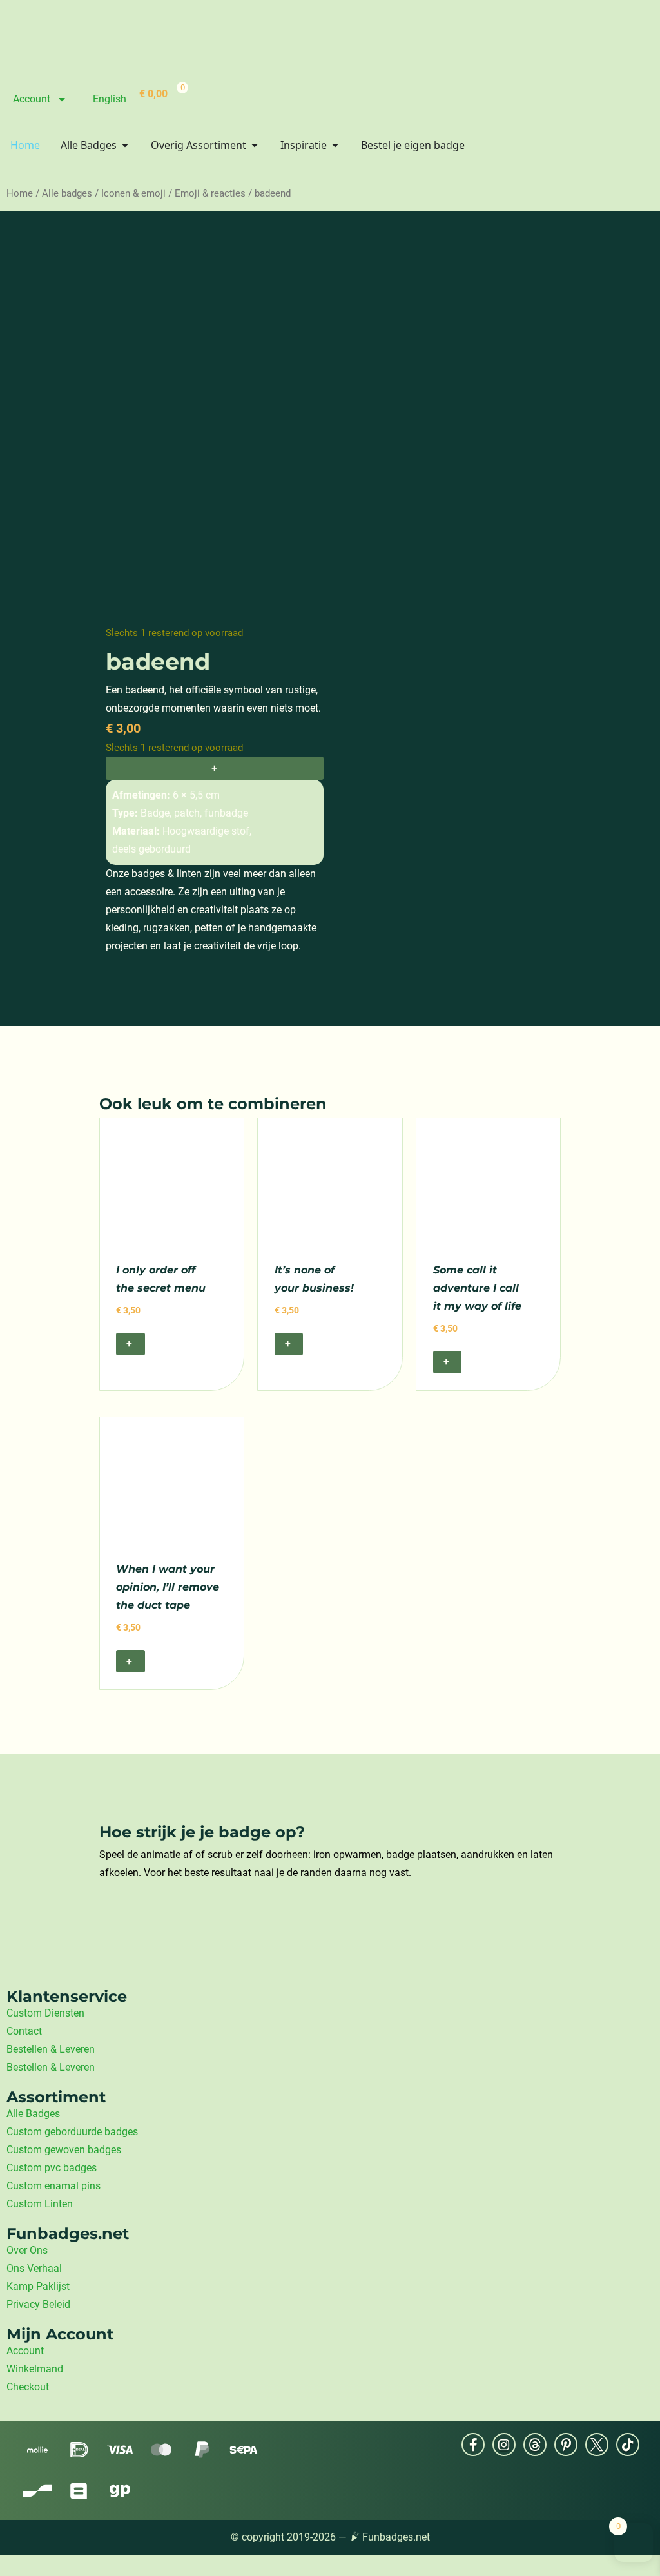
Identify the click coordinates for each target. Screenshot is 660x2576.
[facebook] (473, 2445)
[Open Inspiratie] (335, 145)
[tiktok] (628, 2445)
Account (32, 99)
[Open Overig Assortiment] (255, 145)
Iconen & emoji (133, 193)
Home (20, 193)
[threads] (535, 2445)
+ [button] (130, 1343)
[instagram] (504, 2445)
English (110, 99)
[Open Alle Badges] (125, 145)
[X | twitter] (597, 2445)
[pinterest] (566, 2445)
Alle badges (67, 193)
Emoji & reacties (210, 193)
